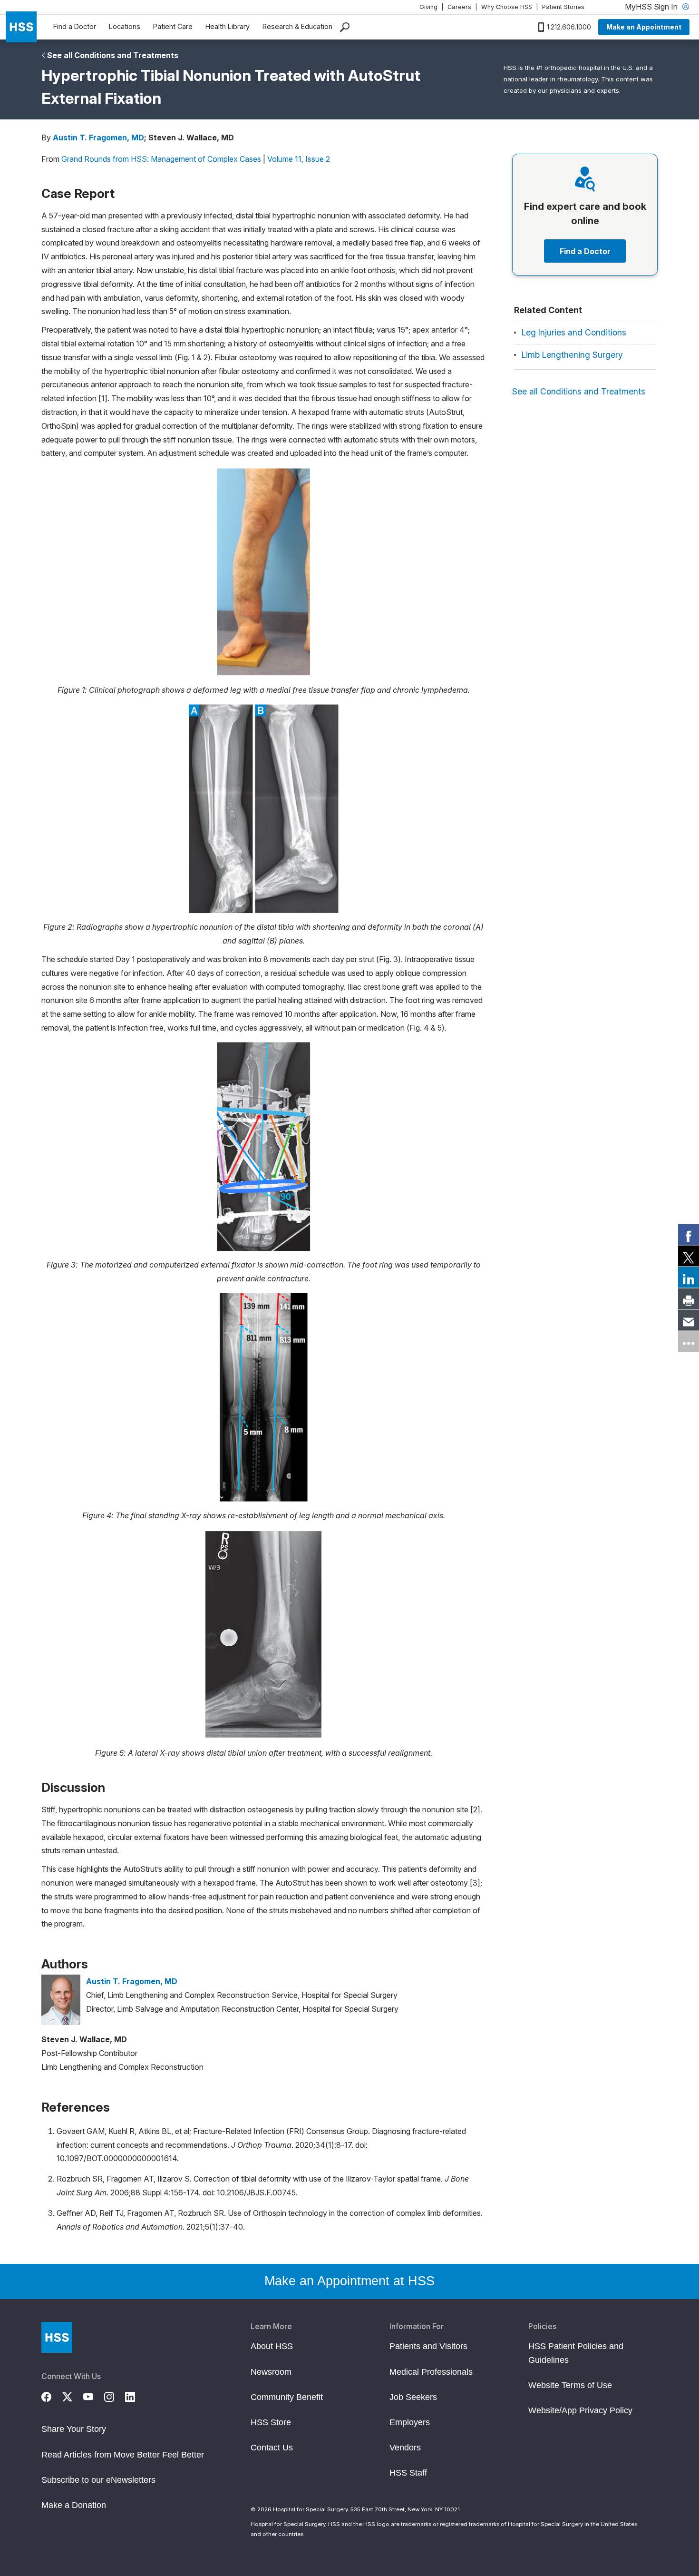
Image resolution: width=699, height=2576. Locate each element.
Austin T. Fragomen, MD (98, 138)
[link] (689, 1235)
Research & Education (297, 26)
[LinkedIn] (136, 2395)
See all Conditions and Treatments (113, 55)
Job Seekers (413, 2397)
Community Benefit (287, 2397)
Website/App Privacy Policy (580, 2410)
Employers (410, 2422)
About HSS (272, 2346)
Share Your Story (74, 2429)
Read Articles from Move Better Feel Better (123, 2455)
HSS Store (271, 2422)
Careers (459, 7)
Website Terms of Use (570, 2385)
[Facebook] (52, 2395)
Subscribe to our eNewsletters (98, 2480)
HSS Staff (408, 2473)
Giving (428, 7)
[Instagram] (115, 2395)
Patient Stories (563, 7)
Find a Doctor (75, 26)
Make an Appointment (644, 27)
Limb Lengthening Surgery (572, 355)
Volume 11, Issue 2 (299, 159)
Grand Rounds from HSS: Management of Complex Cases (161, 159)
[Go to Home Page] (57, 2337)
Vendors (405, 2448)
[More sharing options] (689, 1342)
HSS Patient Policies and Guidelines (576, 2353)
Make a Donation (74, 2505)
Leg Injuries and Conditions (574, 332)
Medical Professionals (431, 2372)
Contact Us (272, 2448)
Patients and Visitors (428, 2346)
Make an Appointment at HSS (349, 2281)
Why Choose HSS (507, 7)
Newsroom (271, 2372)
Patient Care (173, 26)
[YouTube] (94, 2395)
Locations (125, 26)
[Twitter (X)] (73, 2395)
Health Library (228, 26)
